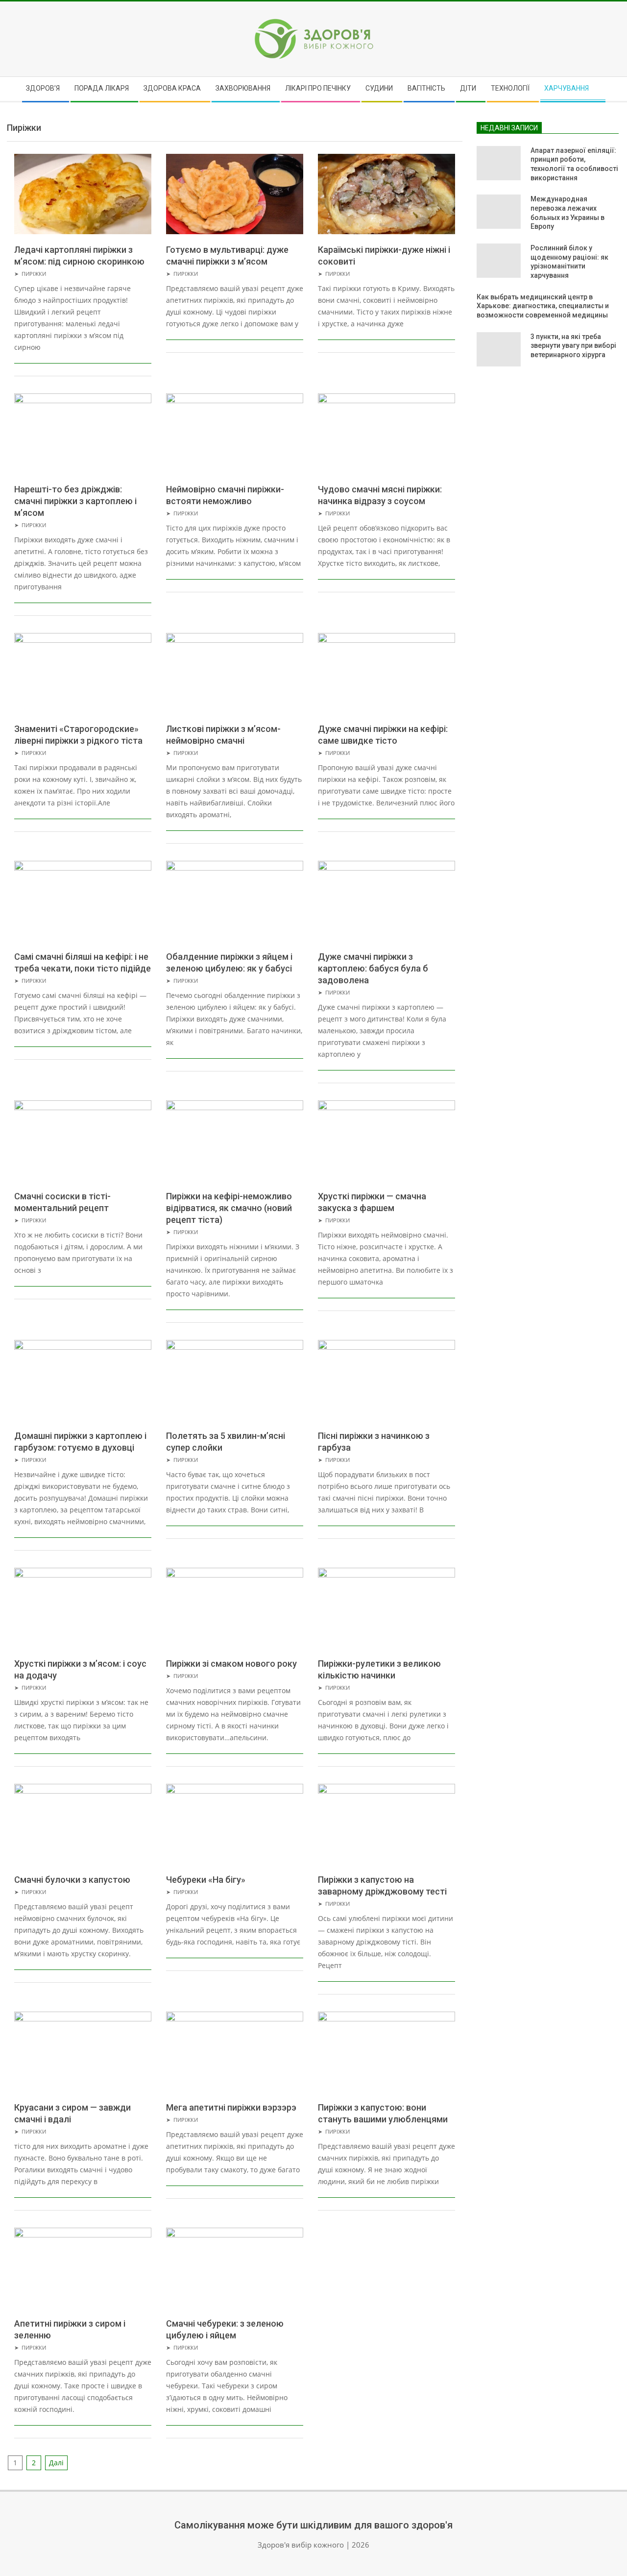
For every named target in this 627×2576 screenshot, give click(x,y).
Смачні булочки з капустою (72, 1880)
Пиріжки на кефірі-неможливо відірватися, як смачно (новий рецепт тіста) (229, 1208)
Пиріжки (34, 274)
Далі (56, 2463)
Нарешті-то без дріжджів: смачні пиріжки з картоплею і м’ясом (75, 501)
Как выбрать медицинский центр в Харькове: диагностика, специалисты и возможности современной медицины (543, 306)
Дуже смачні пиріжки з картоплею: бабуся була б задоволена (373, 968)
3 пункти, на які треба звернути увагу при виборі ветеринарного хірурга (573, 346)
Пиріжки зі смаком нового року (231, 1664)
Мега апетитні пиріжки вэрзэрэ (231, 2107)
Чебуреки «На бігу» (206, 1880)
